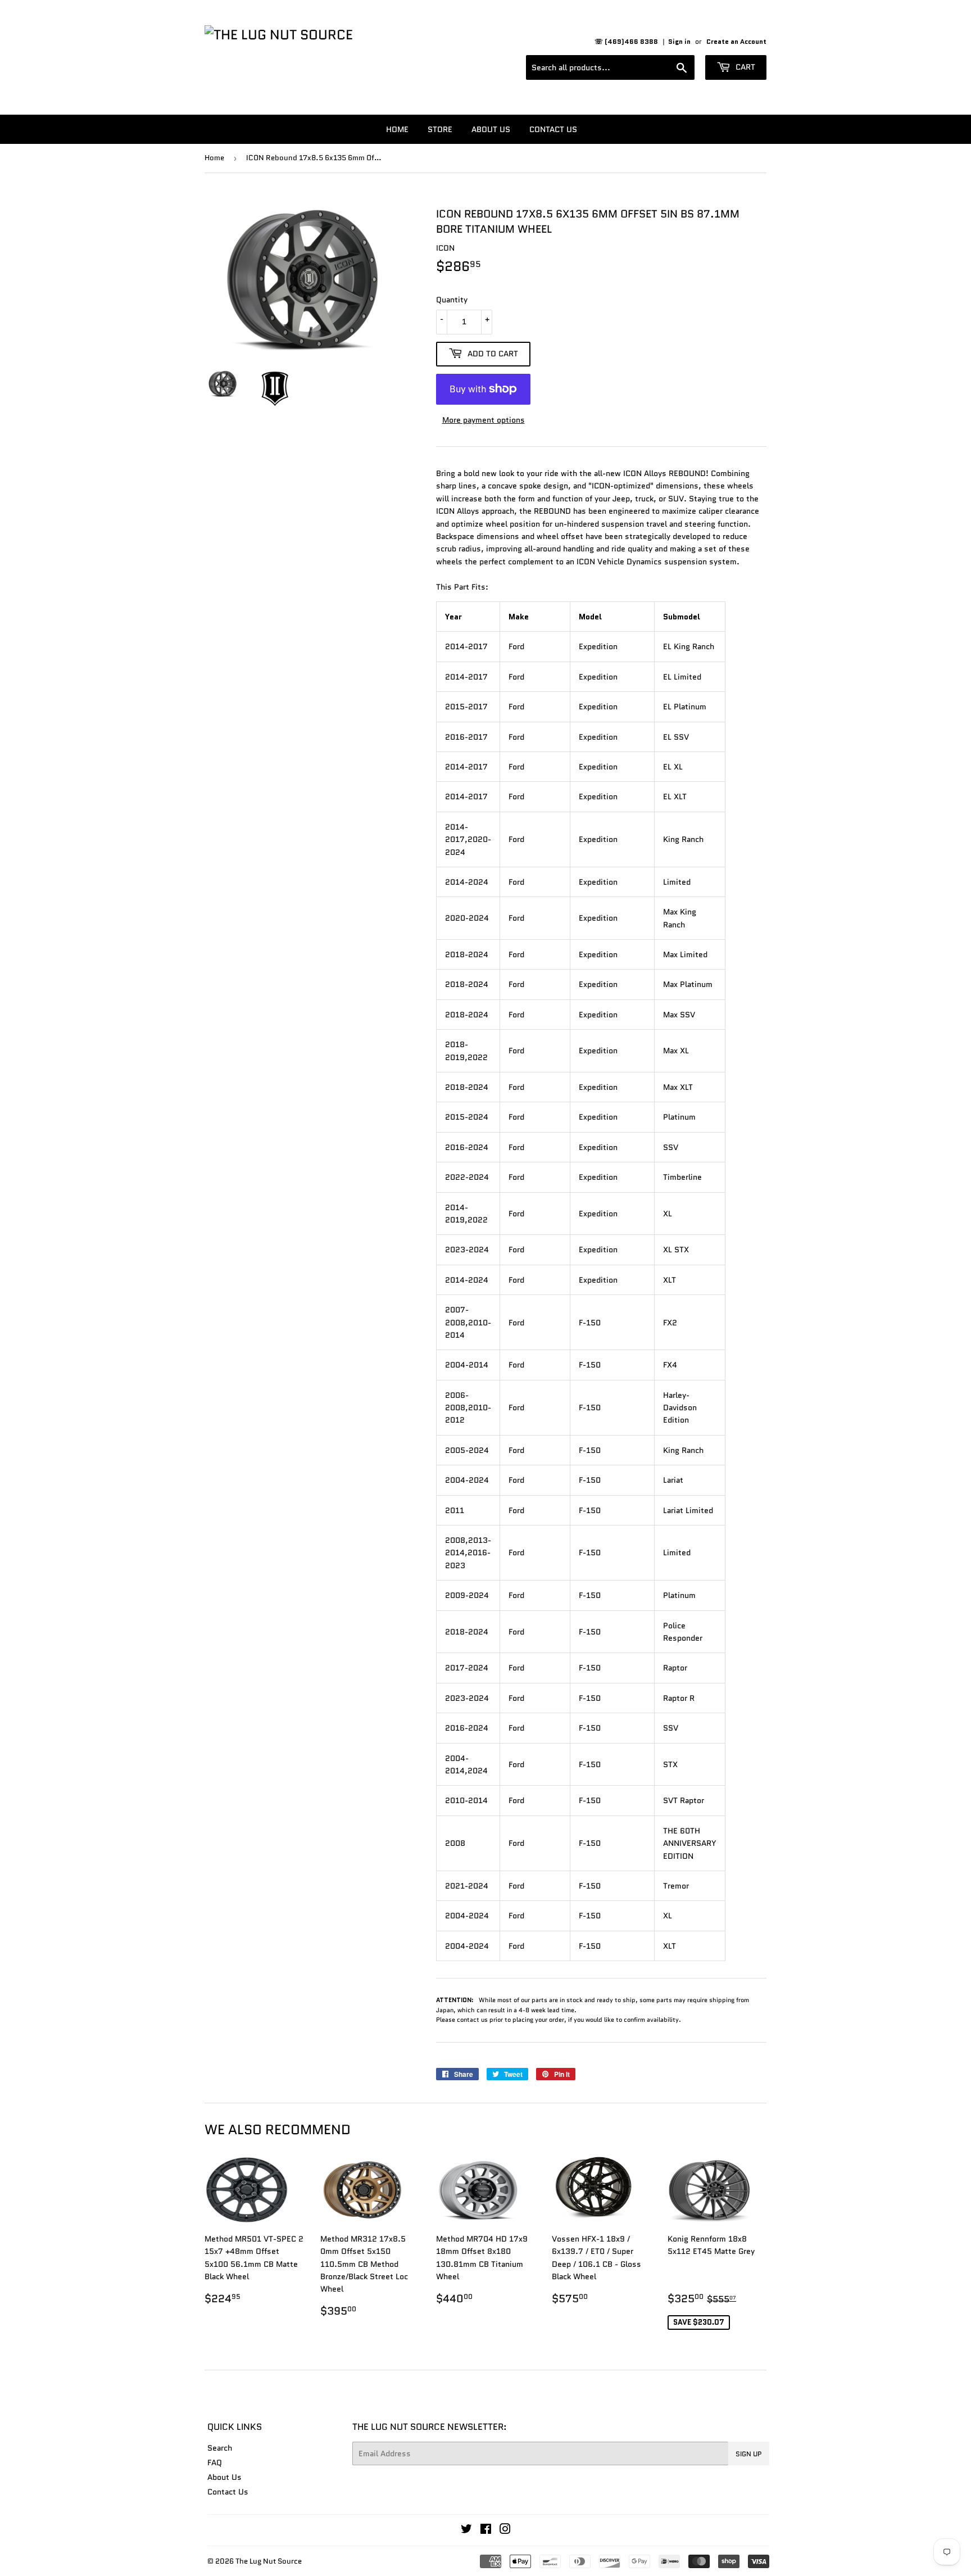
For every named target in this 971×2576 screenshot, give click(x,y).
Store (440, 129)
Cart (744, 67)
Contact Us (553, 129)
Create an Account (736, 41)
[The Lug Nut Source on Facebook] (486, 2530)
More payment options (484, 420)
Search (220, 2448)
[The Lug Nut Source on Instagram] (505, 2530)
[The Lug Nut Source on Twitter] (466, 2530)
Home (397, 129)
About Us (491, 129)
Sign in (679, 41)
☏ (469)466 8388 (626, 41)
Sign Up (749, 2454)
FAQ (215, 2462)
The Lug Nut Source (269, 2561)
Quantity (452, 300)
